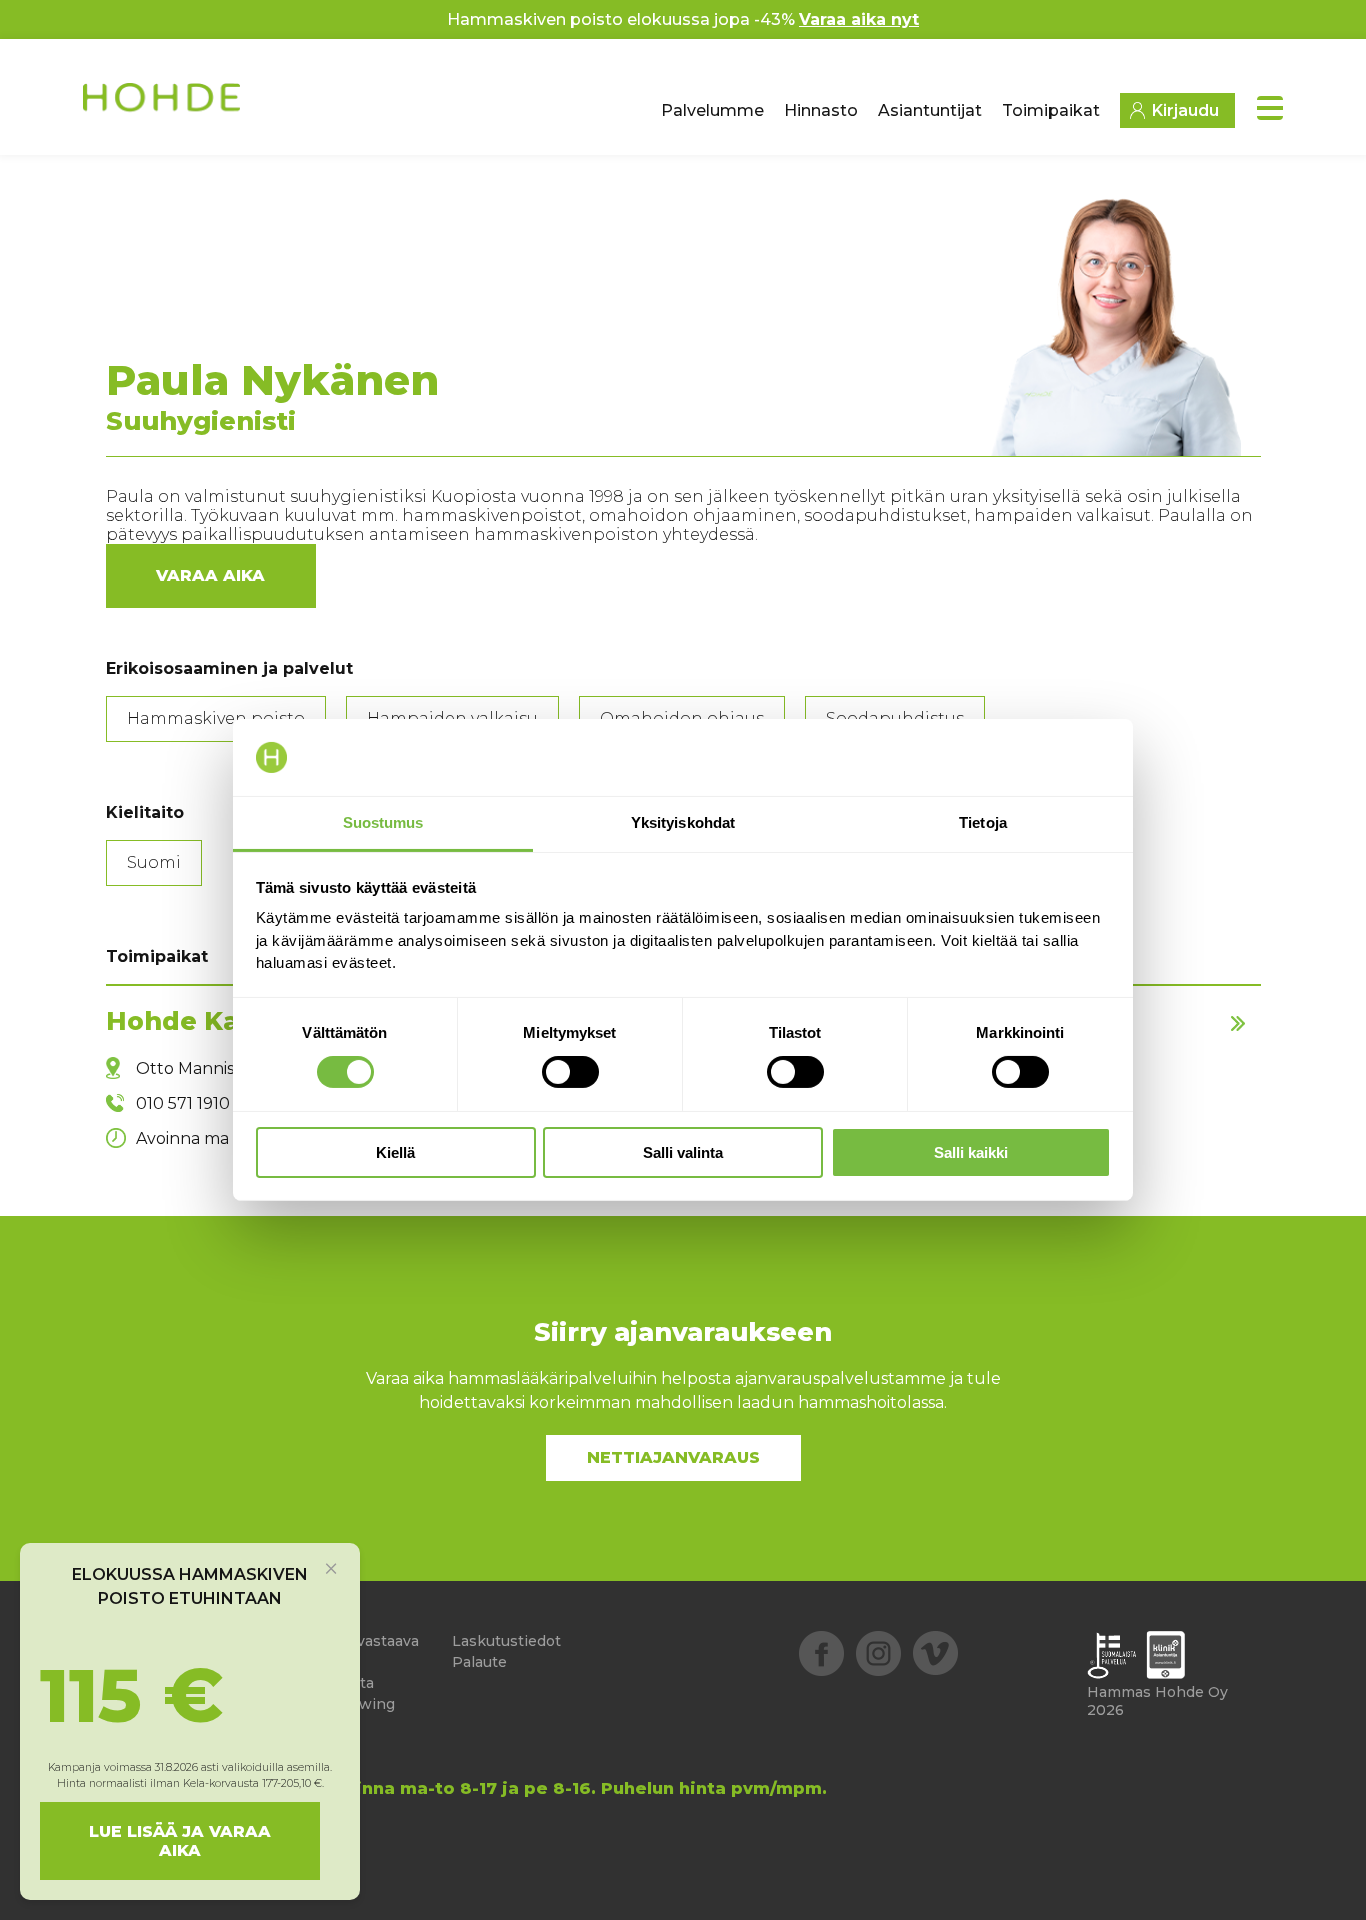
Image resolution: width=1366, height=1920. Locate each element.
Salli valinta (683, 1152)
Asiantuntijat (930, 110)
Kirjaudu (1185, 110)
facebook (821, 1653)
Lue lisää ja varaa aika (180, 1841)
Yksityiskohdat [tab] (683, 822)
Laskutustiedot (506, 1641)
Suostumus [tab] (383, 822)
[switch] (570, 1072)
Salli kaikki (971, 1152)
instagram (878, 1653)
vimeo (935, 1653)
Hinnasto (821, 110)
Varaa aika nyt (859, 19)
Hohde (163, 105)
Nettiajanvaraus (673, 1457)
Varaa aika (210, 575)
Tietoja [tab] (983, 822)
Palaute (479, 1662)
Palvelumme (712, 110)
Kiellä (395, 1152)
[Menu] (1270, 108)
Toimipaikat (1051, 110)
